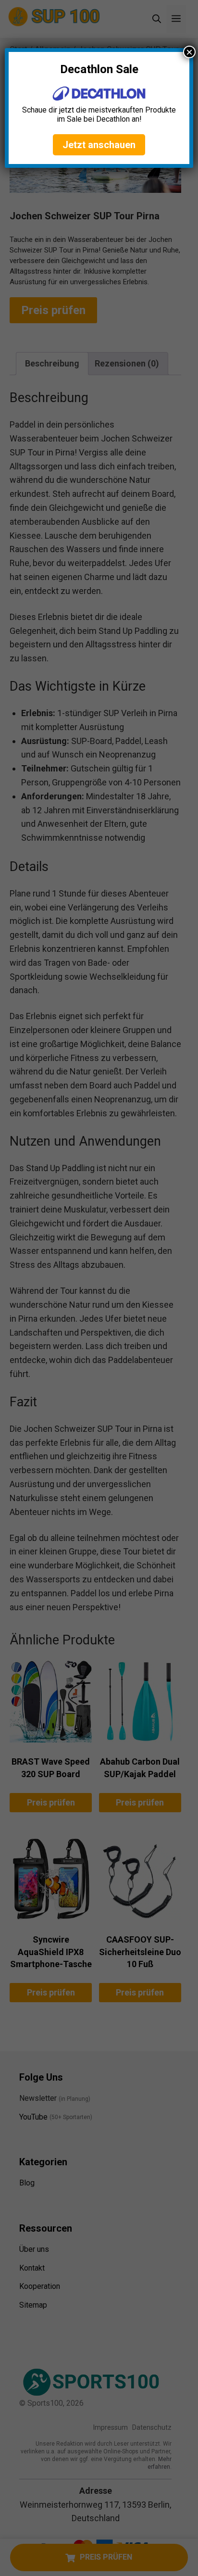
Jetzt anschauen (99, 145)
